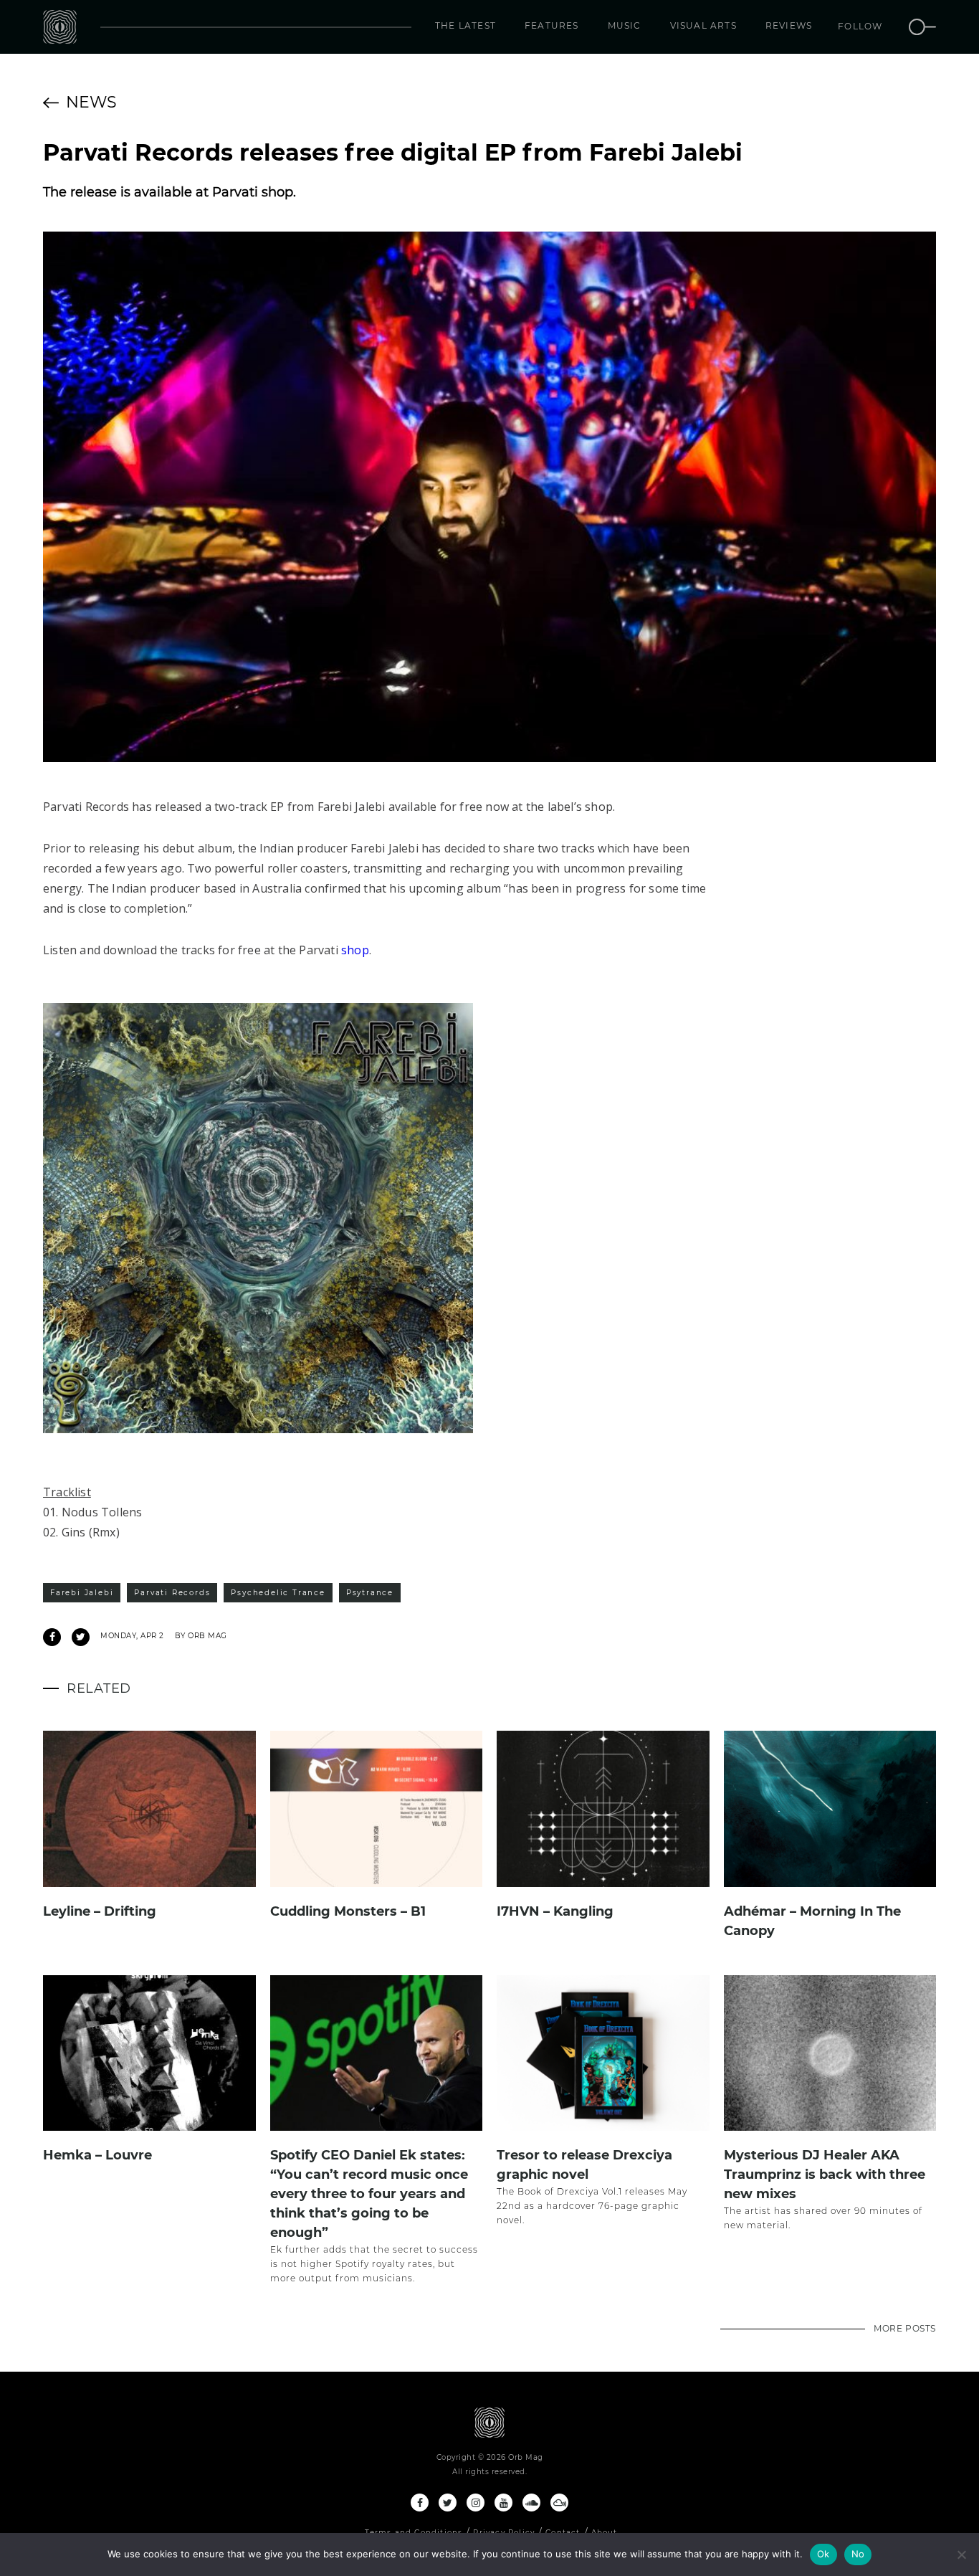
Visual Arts (703, 25)
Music (625, 25)
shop (355, 950)
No (858, 2554)
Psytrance (370, 1593)
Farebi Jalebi (82, 1593)
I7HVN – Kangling (555, 1911)
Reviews (789, 25)
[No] (961, 2554)
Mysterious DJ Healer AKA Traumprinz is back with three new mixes (825, 2175)
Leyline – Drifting (100, 1911)
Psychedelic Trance (278, 1593)
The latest (465, 25)
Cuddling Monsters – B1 (348, 1911)
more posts (905, 2328)
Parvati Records (172, 1593)
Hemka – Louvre (97, 2155)
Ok (823, 2554)
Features (552, 25)
